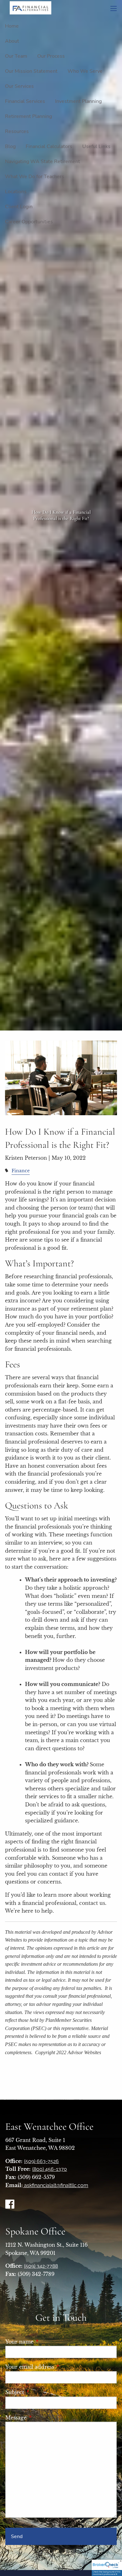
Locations (16, 192)
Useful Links (96, 146)
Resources (17, 131)
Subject (43, 2392)
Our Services (19, 86)
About (12, 41)
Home (12, 26)
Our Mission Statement (31, 71)
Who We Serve (85, 71)
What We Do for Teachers (35, 177)
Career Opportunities (29, 222)
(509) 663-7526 (41, 2161)
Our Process (51, 56)
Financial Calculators (49, 146)
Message (44, 2418)
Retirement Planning (28, 116)
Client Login (19, 207)
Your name (47, 2342)
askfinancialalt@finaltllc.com (56, 2185)
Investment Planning (78, 101)
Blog (10, 146)
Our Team (16, 56)
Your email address (58, 2367)
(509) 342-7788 (41, 2266)
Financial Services (25, 101)
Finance (21, 1171)
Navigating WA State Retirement (43, 162)
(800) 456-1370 (50, 2169)
